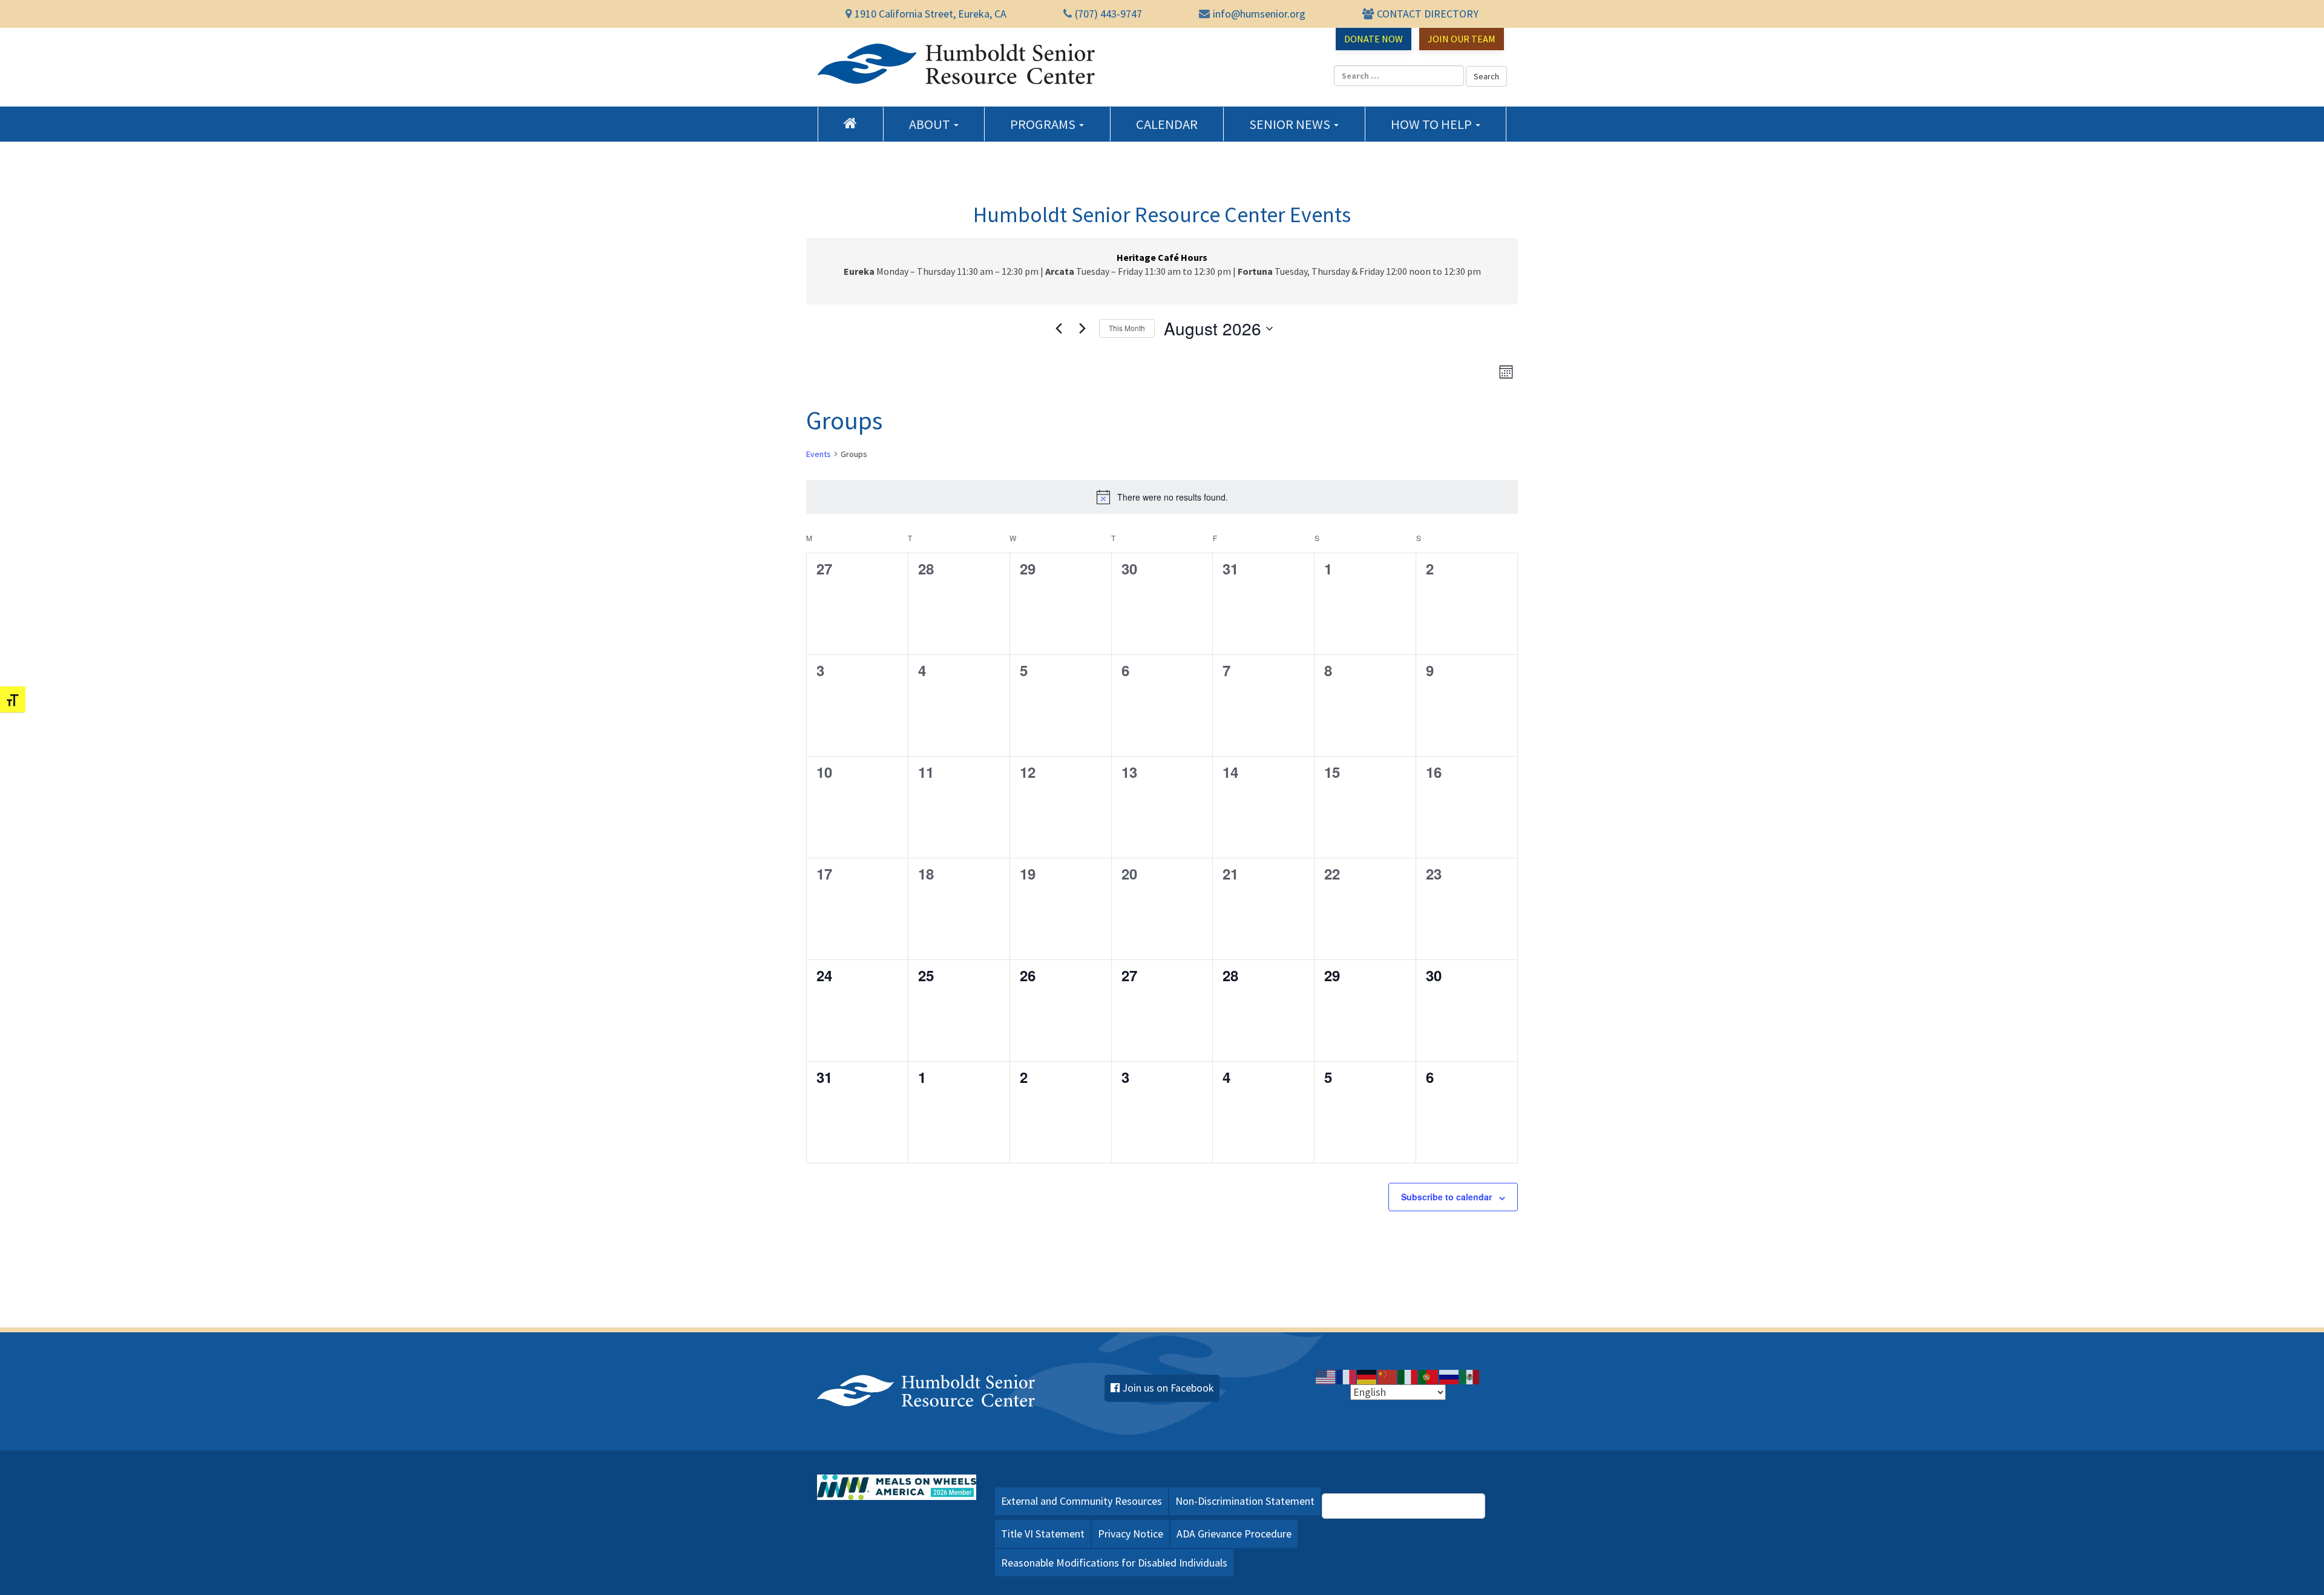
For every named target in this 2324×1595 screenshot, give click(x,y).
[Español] (1470, 1376)
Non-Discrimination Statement (1245, 1501)
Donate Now (1374, 39)
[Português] (1429, 1376)
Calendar (1167, 124)
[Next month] (1083, 329)
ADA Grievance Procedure (1234, 1534)
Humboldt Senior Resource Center (956, 64)
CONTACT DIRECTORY (1428, 14)
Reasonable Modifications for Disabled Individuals (1114, 1563)
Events (819, 454)
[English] (1326, 1376)
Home (851, 123)
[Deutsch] (1367, 1376)
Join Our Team (1462, 39)
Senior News (1291, 124)
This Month (1127, 328)
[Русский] (1449, 1376)
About (931, 124)
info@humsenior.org (1259, 14)
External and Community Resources (1082, 1501)
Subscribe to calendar (1446, 1197)
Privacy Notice (1131, 1534)
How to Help (1433, 124)
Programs (1044, 124)
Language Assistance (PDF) (1410, 1505)
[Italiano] (1408, 1376)
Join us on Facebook (1168, 1388)
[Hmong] (1388, 1376)
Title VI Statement (1043, 1534)
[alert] (1162, 497)
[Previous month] (1059, 329)
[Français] (1347, 1376)
